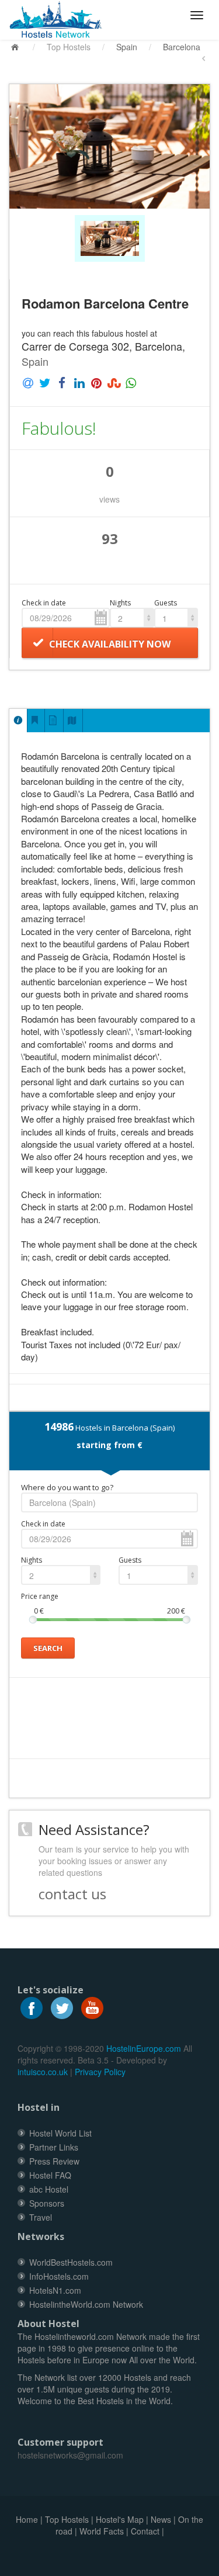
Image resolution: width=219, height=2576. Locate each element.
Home (27, 2519)
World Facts (102, 2531)
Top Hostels (69, 47)
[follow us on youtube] (92, 2007)
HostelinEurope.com (144, 2048)
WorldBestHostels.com (71, 2262)
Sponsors (47, 2203)
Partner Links (54, 2147)
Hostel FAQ (50, 2175)
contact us (72, 1894)
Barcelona (182, 47)
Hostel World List (60, 2133)
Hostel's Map (120, 2519)
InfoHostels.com (59, 2276)
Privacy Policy (100, 2072)
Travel (41, 2217)
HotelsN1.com (55, 2290)
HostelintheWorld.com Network (86, 2304)
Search (48, 1648)
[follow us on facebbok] (32, 2007)
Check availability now (110, 644)
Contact (145, 2531)
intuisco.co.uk (43, 2072)
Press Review (54, 2161)
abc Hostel (49, 2189)
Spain (127, 47)
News (161, 2519)
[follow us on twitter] (62, 2007)
